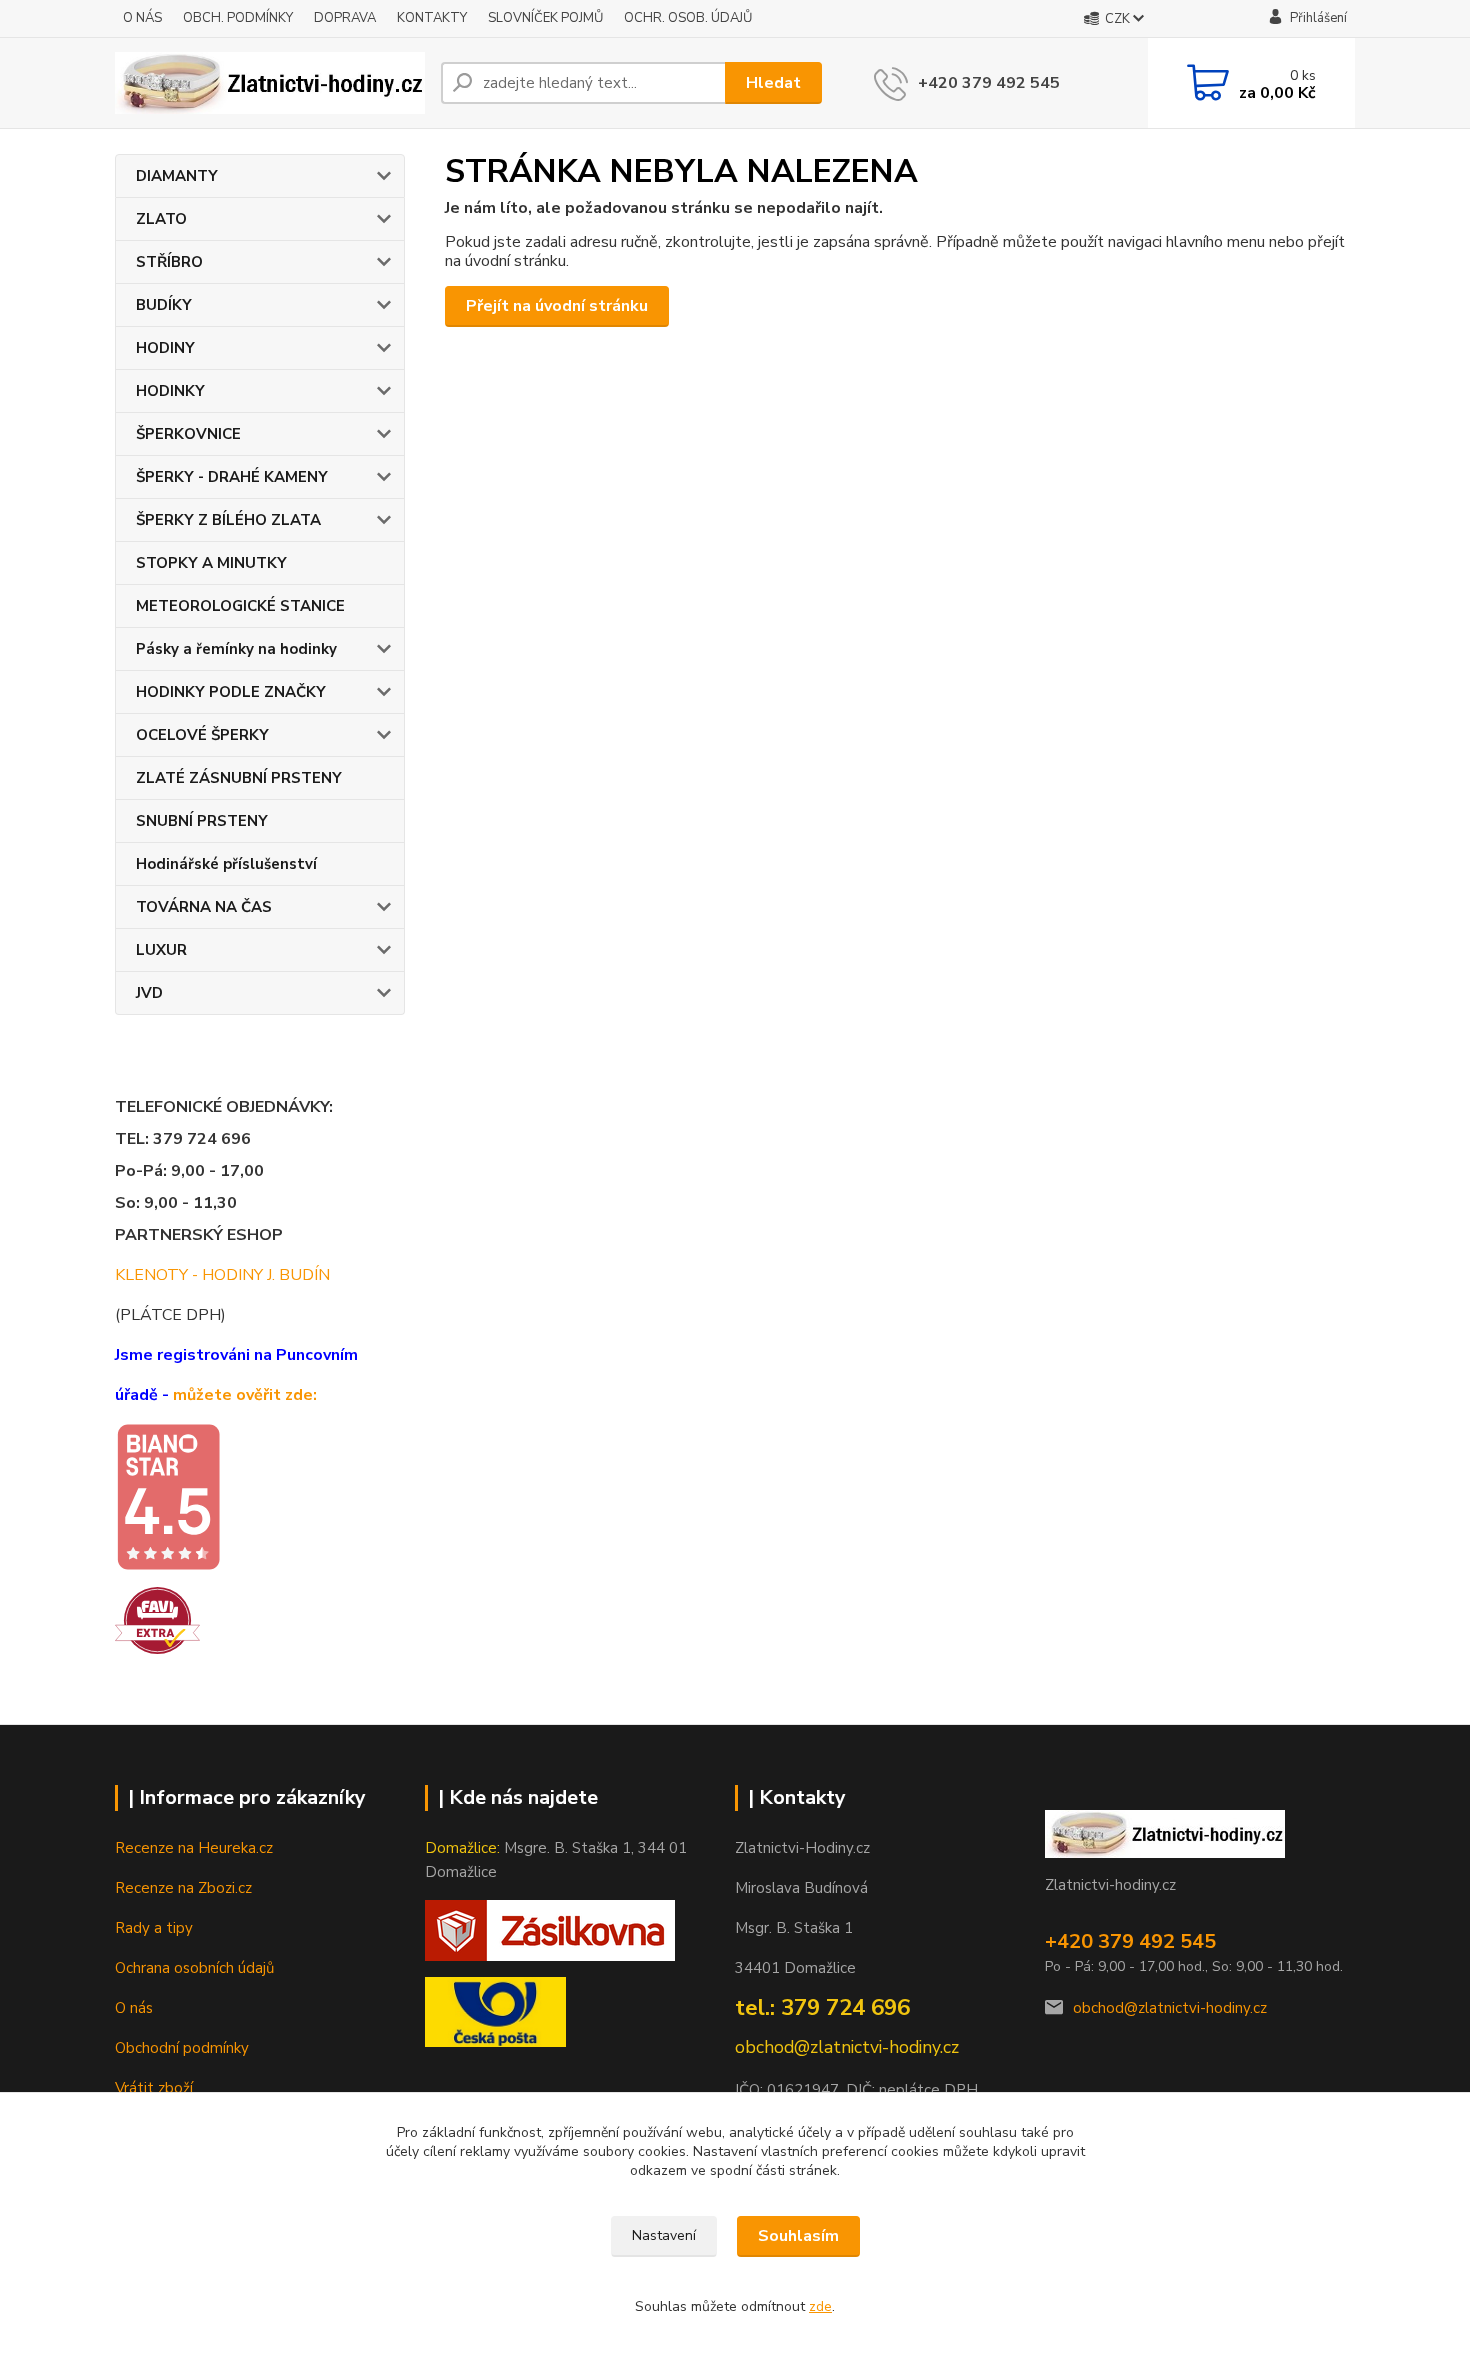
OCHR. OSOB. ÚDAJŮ (688, 18)
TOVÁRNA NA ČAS (204, 907)
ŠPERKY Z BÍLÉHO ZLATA (228, 520)
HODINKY (170, 391)
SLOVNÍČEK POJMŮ (545, 18)
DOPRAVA (345, 18)
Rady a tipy (154, 1928)
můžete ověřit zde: (245, 1395)
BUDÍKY (164, 305)
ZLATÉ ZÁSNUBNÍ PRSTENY (239, 778)
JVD (149, 993)
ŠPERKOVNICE (188, 434)
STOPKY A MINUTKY (211, 563)
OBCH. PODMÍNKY (238, 18)
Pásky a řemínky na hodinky (236, 649)
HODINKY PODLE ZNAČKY (231, 692)
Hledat (773, 83)
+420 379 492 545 (989, 83)
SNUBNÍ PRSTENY (202, 821)
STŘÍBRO (169, 262)
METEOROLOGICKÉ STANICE (240, 606)
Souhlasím (798, 2236)
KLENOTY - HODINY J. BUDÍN (222, 1275)
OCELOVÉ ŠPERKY (202, 735)
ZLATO (161, 219)
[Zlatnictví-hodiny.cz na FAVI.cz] (157, 1619)
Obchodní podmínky (182, 2048)
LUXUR (161, 950)
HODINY (165, 348)
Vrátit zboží (154, 2088)
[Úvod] (270, 83)
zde (820, 2306)
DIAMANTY (177, 176)
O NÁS (142, 18)
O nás (134, 2008)
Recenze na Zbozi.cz (183, 1888)
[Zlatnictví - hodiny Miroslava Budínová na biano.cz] (168, 1496)
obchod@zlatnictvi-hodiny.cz (1170, 2008)
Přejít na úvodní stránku (557, 306)
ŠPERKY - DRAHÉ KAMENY (232, 477)
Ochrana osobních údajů (194, 1968)
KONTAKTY (432, 18)
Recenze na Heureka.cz (194, 1848)
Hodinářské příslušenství (226, 864)
